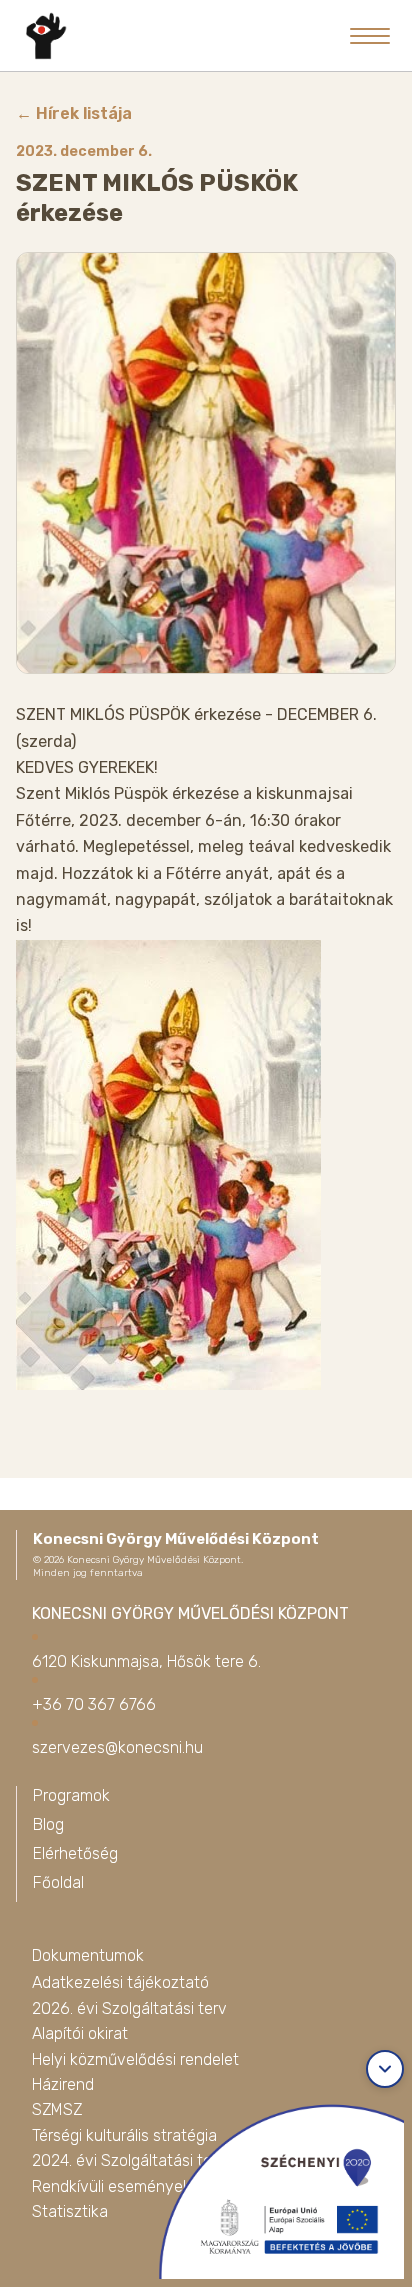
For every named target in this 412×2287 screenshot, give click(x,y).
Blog (48, 1824)
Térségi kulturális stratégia (124, 2135)
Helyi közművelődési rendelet (135, 2059)
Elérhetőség (75, 1853)
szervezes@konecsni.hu (117, 1747)
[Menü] (370, 36)
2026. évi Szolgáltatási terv (129, 2008)
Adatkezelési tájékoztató (120, 1982)
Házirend (63, 2084)
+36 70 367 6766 (94, 1704)
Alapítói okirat (80, 2033)
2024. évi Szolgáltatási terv (129, 2160)
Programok (71, 1795)
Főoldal (58, 1882)
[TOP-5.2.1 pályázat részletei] (270, 2186)
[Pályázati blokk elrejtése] (385, 2069)
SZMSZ (57, 2109)
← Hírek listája (74, 113)
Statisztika (70, 2211)
